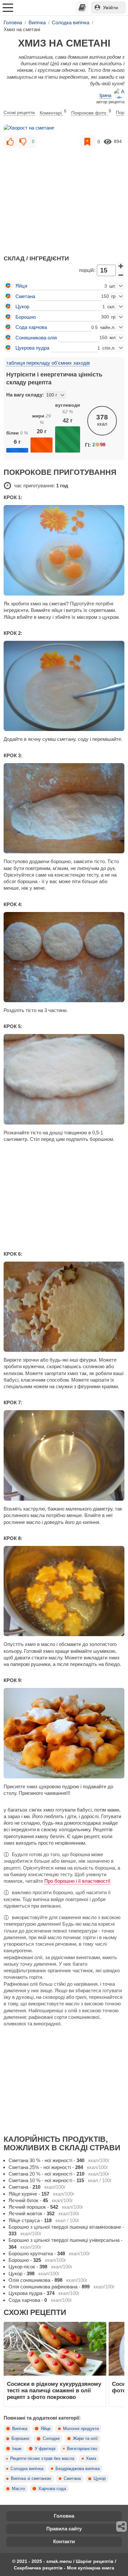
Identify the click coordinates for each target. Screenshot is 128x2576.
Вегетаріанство (82, 2449)
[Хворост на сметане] (64, 128)
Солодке (51, 2439)
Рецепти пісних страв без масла (42, 2459)
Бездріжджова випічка (78, 2469)
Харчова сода (52, 2489)
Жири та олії (85, 2439)
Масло (18, 2489)
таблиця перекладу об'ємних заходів (48, 363)
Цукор (100, 2479)
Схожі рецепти (19, 112)
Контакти (64, 2541)
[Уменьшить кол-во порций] (121, 275)
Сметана (72, 2479)
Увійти (111, 8)
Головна (64, 2516)
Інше (17, 2449)
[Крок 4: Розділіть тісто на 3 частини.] (64, 957)
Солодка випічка (27, 2469)
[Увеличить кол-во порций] (121, 266)
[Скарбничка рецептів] (82, 8)
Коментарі (53, 112)
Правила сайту (64, 2529)
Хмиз (91, 2459)
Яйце (46, 2429)
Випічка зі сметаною (31, 2479)
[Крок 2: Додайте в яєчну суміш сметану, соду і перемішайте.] (64, 686)
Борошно (20, 2439)
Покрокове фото (91, 112)
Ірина (105, 95)
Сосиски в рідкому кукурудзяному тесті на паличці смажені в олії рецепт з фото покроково (54, 2391)
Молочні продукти (81, 2429)
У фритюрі (45, 2449)
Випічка (20, 2429)
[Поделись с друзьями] (122, 2526)
